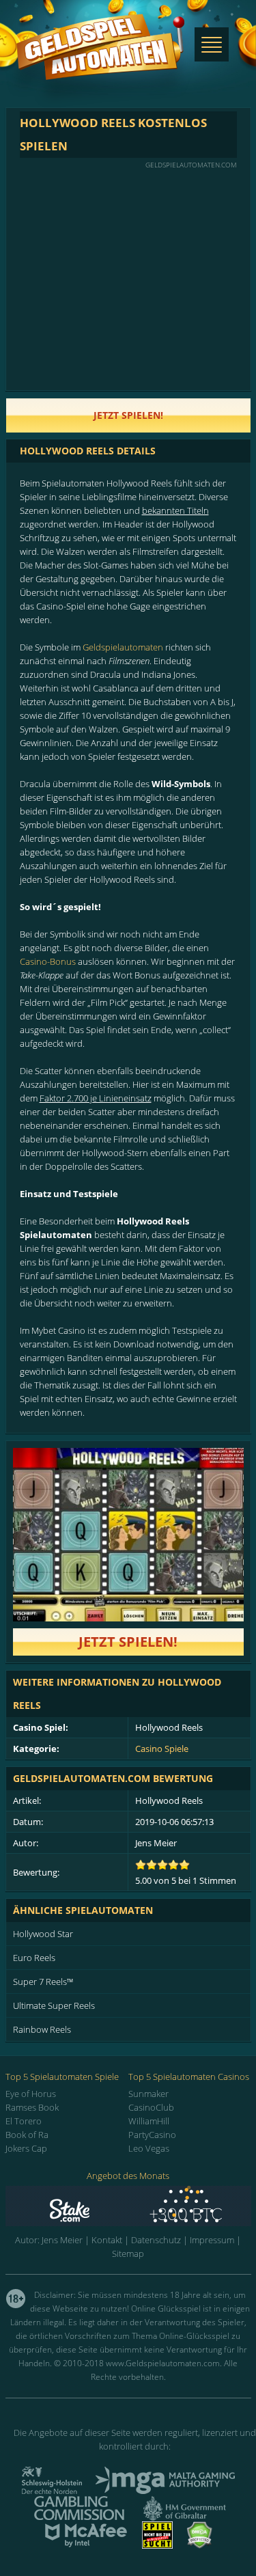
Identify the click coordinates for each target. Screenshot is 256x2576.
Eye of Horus (31, 2094)
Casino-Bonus (48, 961)
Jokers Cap (26, 2148)
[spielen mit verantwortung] (157, 2545)
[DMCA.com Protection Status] (199, 2545)
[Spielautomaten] (100, 60)
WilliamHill (149, 2121)
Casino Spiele (162, 1749)
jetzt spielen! (128, 415)
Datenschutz (156, 2240)
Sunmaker (148, 2094)
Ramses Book (32, 2107)
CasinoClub (151, 2107)
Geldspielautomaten (123, 647)
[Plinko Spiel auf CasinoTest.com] (128, 2206)
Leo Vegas (149, 2148)
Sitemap (128, 2253)
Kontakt (107, 2240)
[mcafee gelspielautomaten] (86, 2545)
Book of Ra (27, 2135)
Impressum (212, 2240)
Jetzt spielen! (128, 1642)
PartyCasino (152, 2135)
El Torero (24, 2121)
